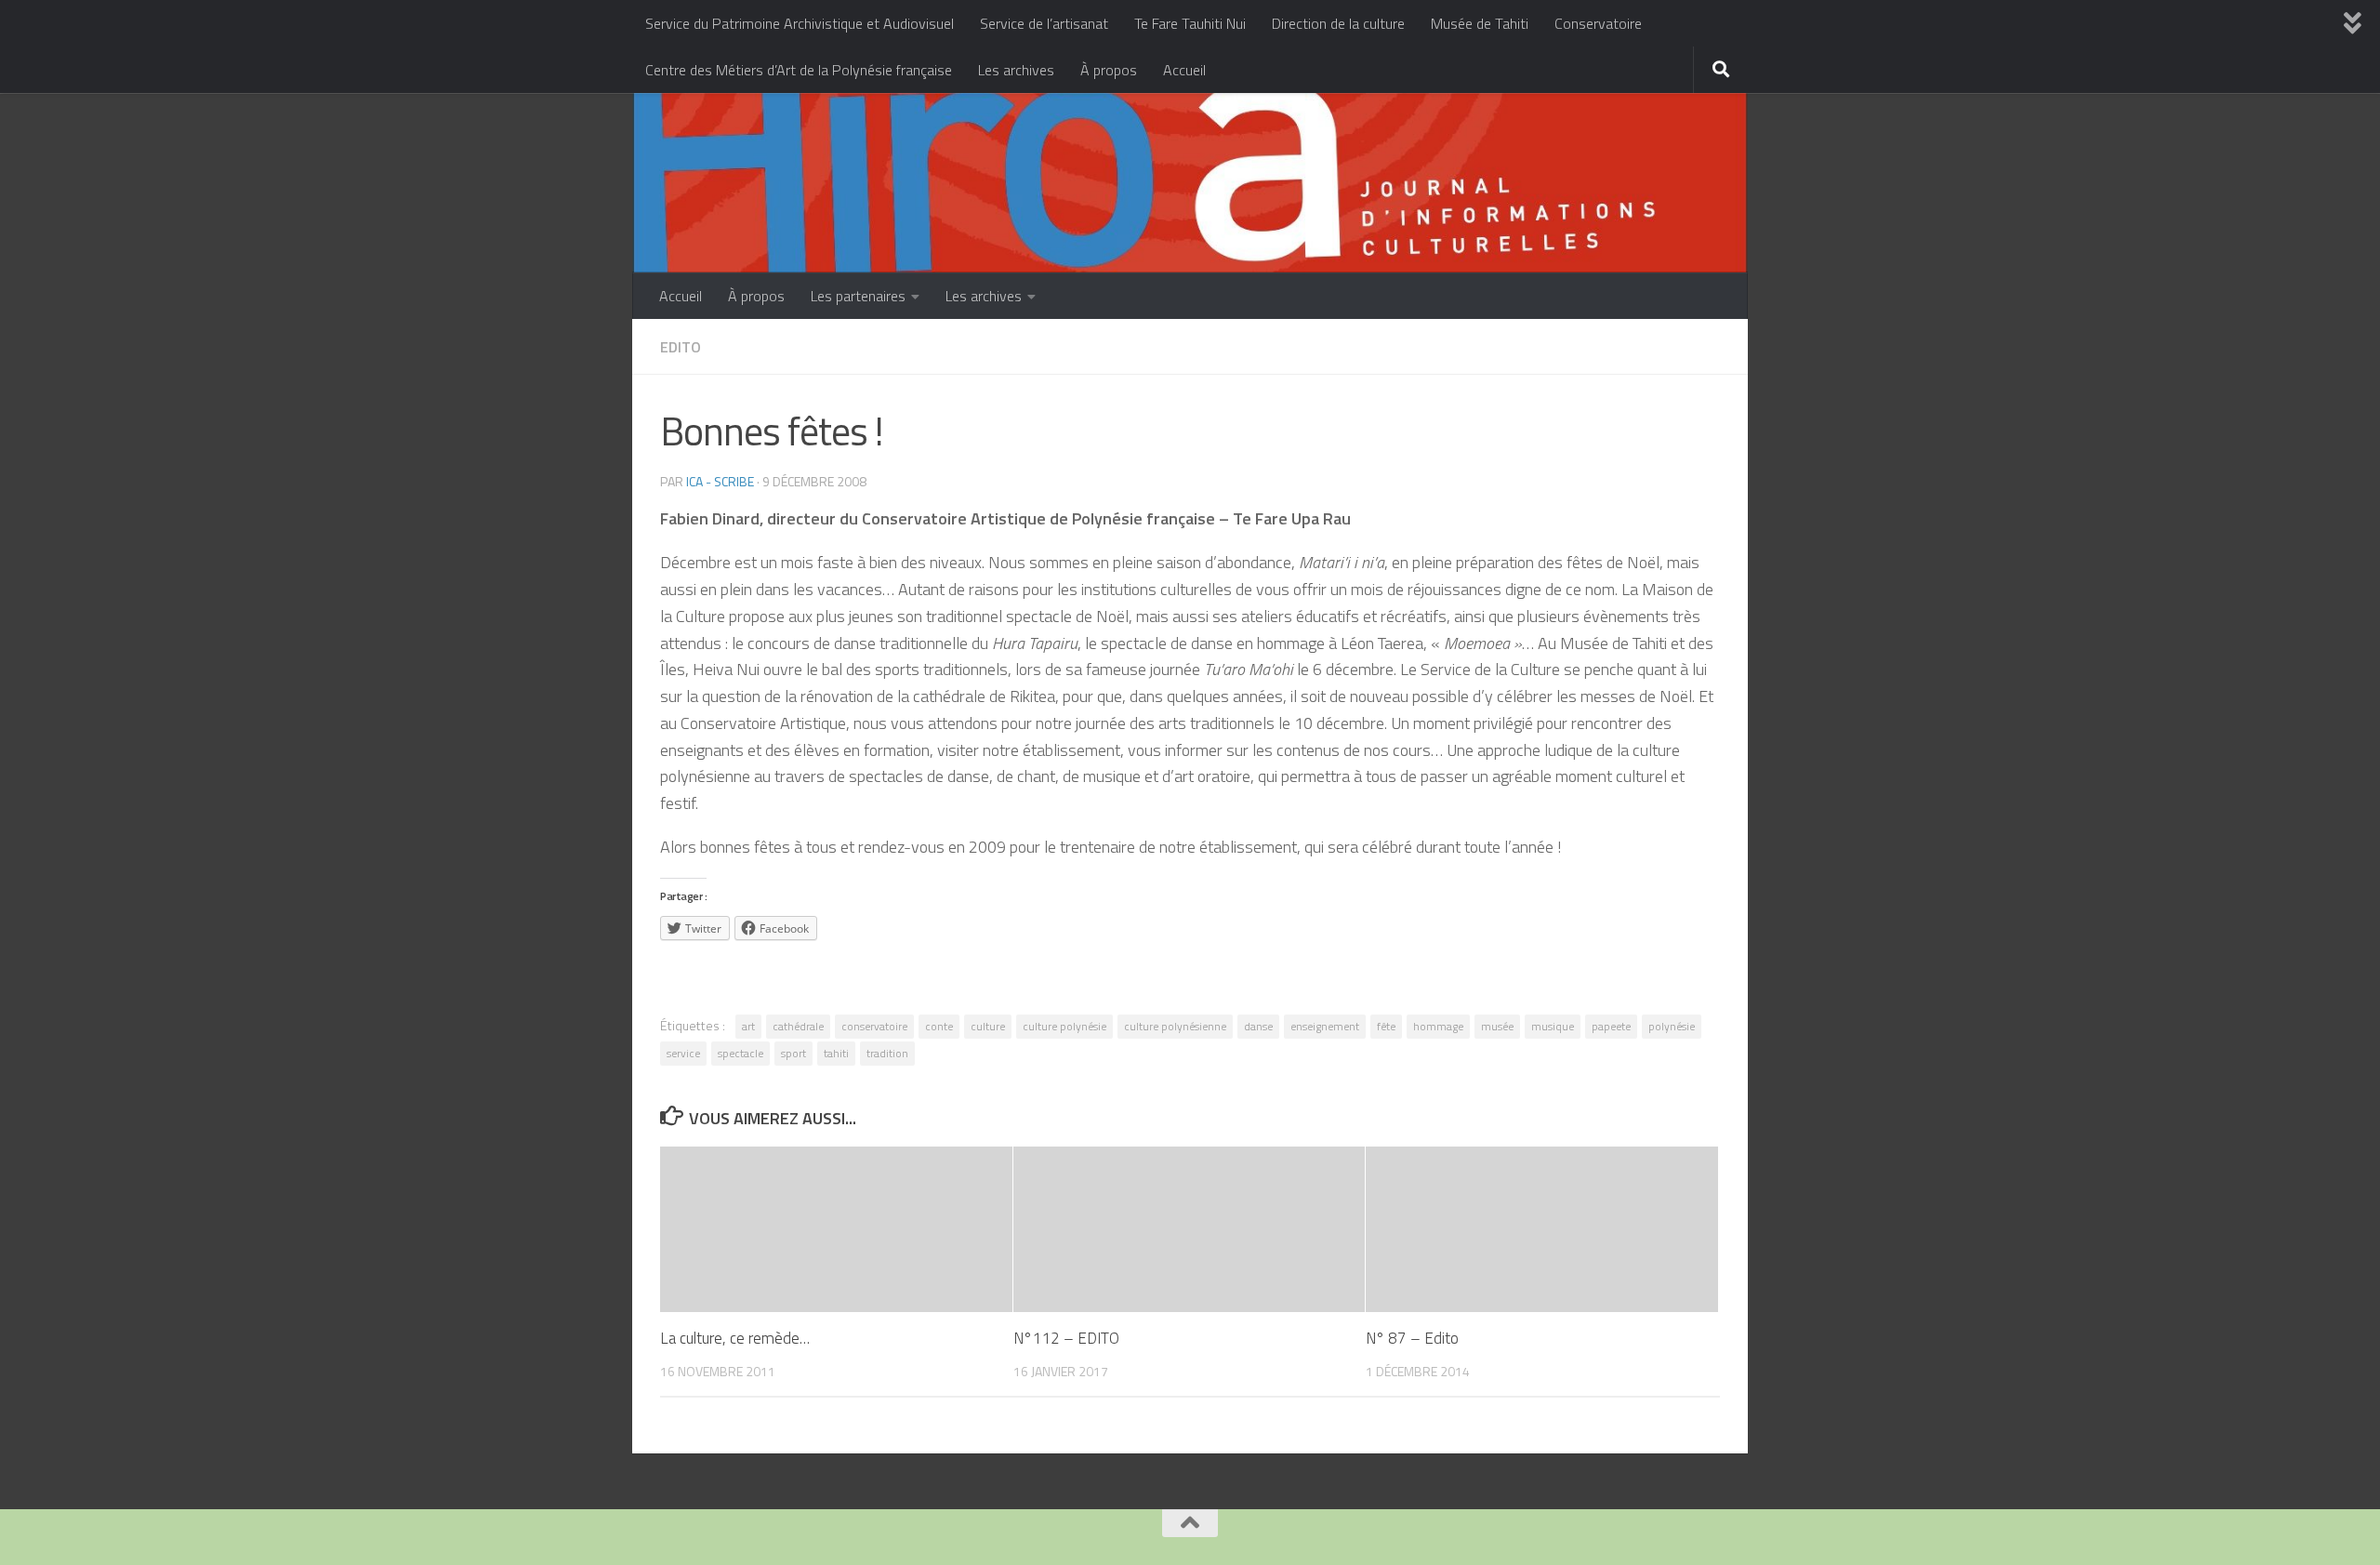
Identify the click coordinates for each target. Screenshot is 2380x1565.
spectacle (740, 1053)
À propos (1109, 70)
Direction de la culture (1338, 23)
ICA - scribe (720, 481)
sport (793, 1053)
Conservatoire (1598, 23)
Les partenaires (858, 296)
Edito (681, 347)
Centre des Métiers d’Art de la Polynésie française (799, 70)
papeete (1611, 1026)
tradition (887, 1053)
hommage (1438, 1026)
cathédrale (798, 1026)
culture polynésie (1064, 1026)
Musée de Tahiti (1480, 23)
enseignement (1325, 1026)
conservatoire (874, 1026)
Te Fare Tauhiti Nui (1190, 23)
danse (1258, 1026)
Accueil (1184, 70)
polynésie (1672, 1026)
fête (1386, 1026)
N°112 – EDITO (1066, 1338)
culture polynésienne (1175, 1026)
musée (1497, 1026)
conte (939, 1026)
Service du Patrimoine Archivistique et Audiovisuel (800, 23)
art (748, 1026)
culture (988, 1026)
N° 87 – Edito (1412, 1338)
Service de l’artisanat (1044, 23)
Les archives (1016, 70)
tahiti (836, 1053)
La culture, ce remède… (735, 1338)
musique (1553, 1026)
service (683, 1053)
